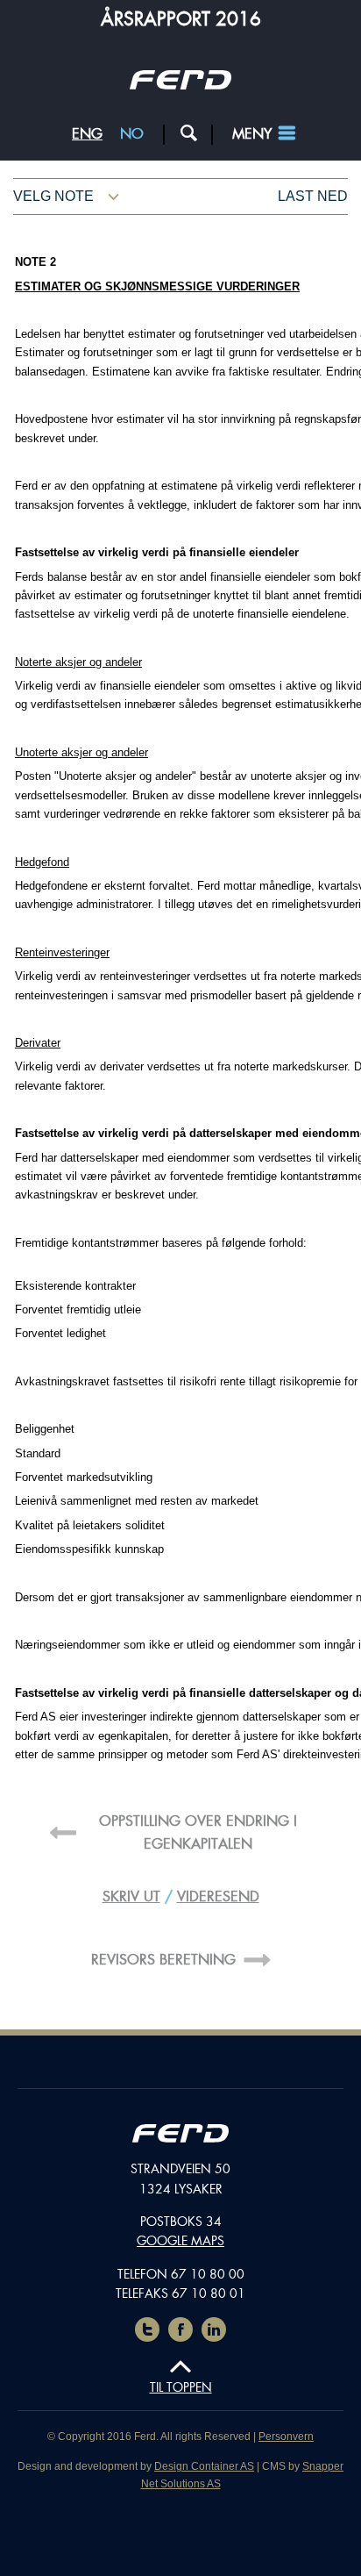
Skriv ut (131, 1896)
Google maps (180, 2241)
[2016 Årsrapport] (180, 85)
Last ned (313, 196)
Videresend (218, 1896)
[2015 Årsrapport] (180, 2136)
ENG (87, 134)
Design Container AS (204, 2466)
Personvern (286, 2436)
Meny (252, 134)
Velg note (53, 196)
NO (132, 134)
